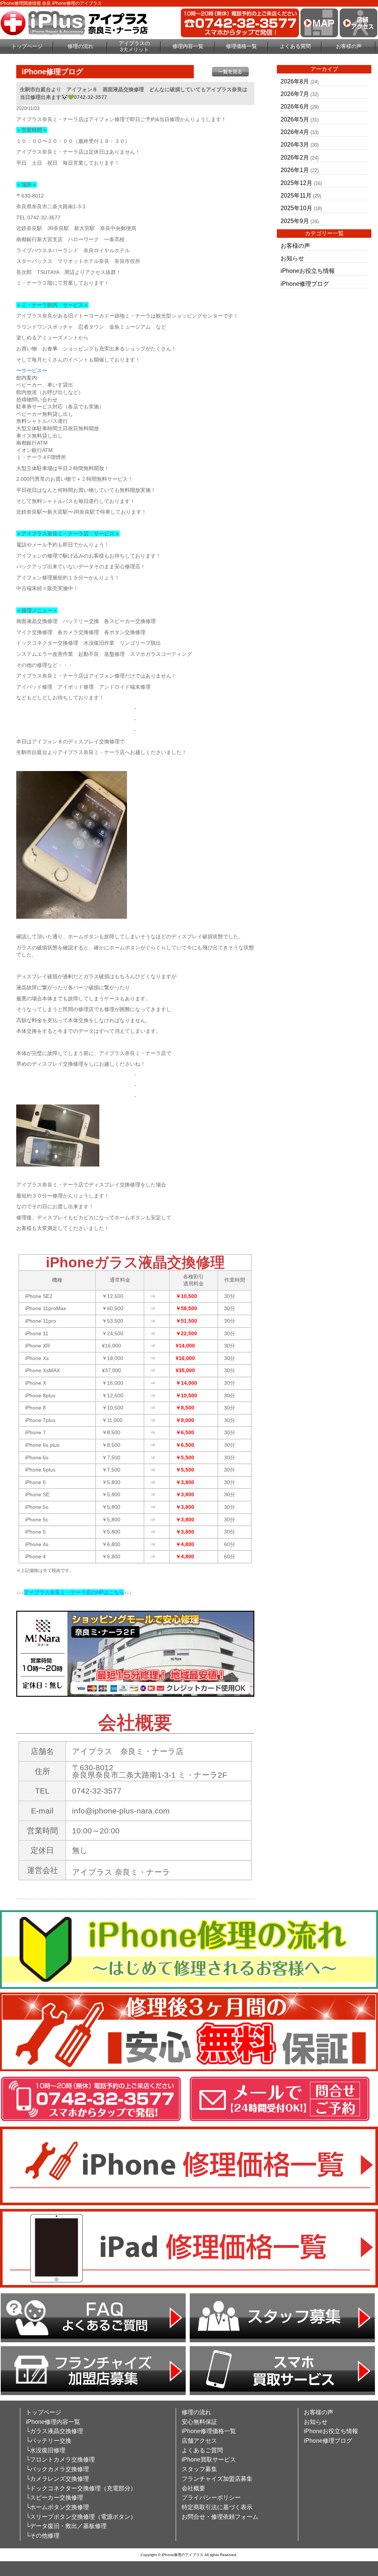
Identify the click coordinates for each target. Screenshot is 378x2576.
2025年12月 (296, 183)
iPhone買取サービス (209, 2459)
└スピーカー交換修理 (54, 2498)
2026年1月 (295, 170)
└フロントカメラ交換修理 (60, 2459)
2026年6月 (295, 107)
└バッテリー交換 (49, 2441)
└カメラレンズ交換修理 (57, 2479)
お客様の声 (349, 46)
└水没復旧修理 (46, 2450)
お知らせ (292, 258)
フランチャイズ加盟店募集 (217, 2479)
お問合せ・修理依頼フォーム (220, 2517)
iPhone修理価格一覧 (209, 2431)
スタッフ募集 (199, 2469)
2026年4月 (295, 132)
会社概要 (193, 2488)
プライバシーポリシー (211, 2498)
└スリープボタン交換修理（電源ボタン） (81, 2517)
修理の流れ (80, 46)
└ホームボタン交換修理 (57, 2507)
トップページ (27, 46)
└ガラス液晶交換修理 (54, 2431)
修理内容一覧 (188, 46)
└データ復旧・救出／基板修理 (66, 2526)
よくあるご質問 (202, 2450)
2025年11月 (296, 196)
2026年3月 (295, 145)
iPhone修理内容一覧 (53, 2422)
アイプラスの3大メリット (134, 46)
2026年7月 (295, 94)
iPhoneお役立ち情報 (308, 271)
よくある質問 (295, 46)
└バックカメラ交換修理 (57, 2469)
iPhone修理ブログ (305, 284)
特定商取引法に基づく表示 (217, 2507)
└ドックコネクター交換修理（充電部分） (81, 2488)
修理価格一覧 (241, 46)
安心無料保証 (199, 2422)
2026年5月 (295, 119)
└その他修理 (43, 2536)
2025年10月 (296, 208)
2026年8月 (295, 81)
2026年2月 (295, 157)
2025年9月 (295, 221)
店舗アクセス (199, 2441)
